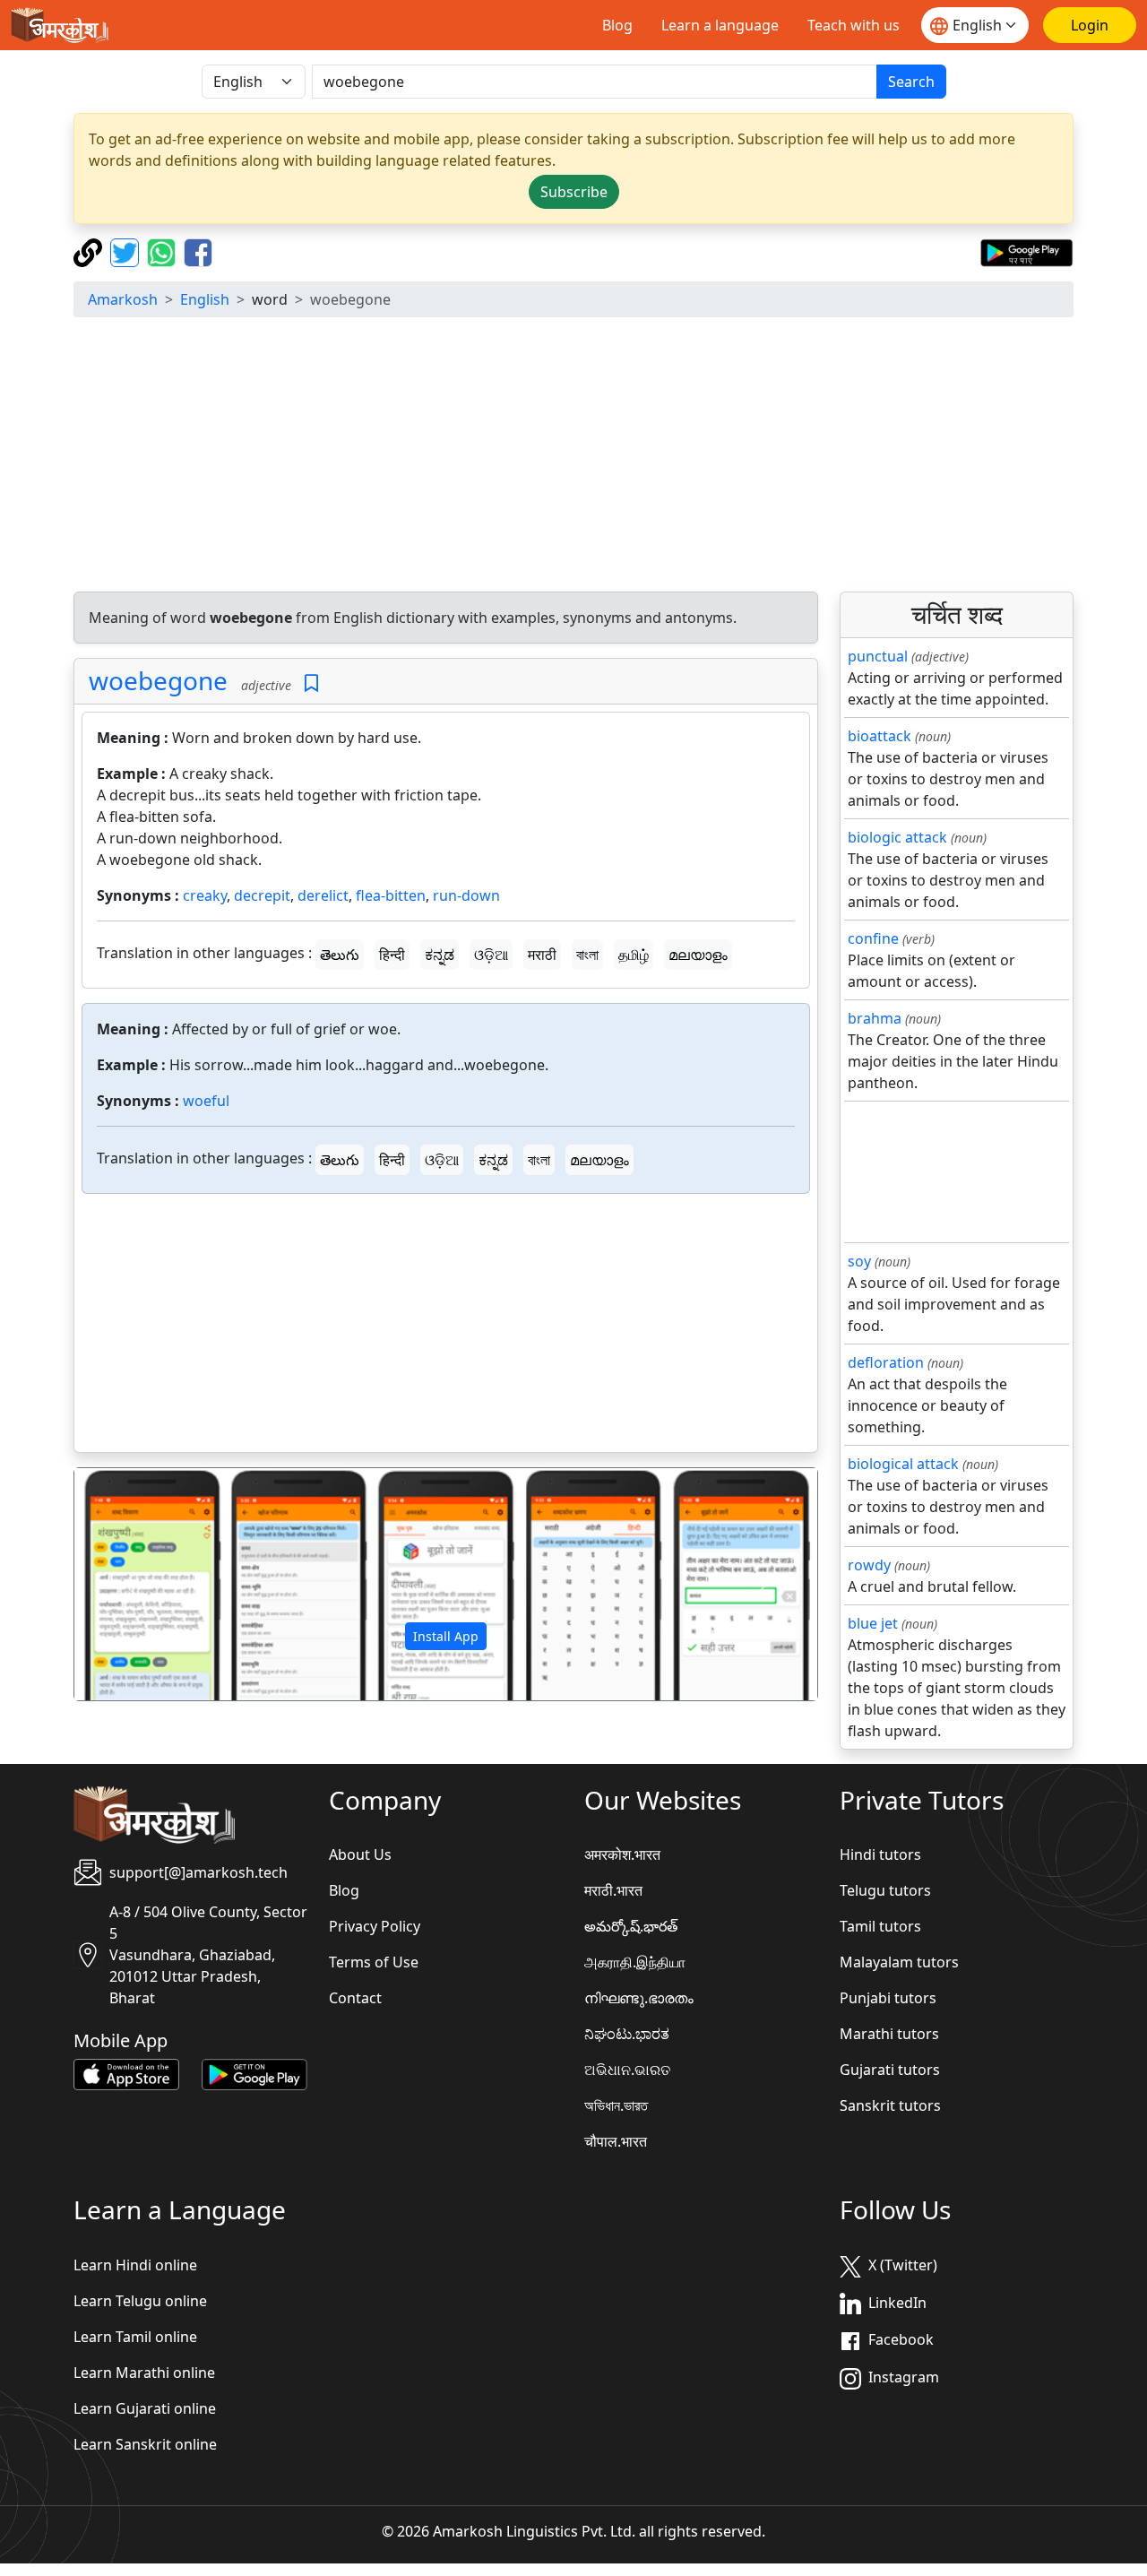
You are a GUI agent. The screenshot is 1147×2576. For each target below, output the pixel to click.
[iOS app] (126, 2073)
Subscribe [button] (574, 192)
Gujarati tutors (890, 2070)
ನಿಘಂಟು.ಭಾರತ (627, 2034)
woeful (206, 1101)
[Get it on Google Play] (1026, 251)
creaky (205, 895)
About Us (360, 1854)
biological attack (903, 1464)
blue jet (873, 1623)
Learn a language (720, 25)
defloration (886, 1362)
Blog (617, 25)
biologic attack (897, 837)
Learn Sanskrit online (145, 2444)
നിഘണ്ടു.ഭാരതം (639, 1998)
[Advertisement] (446, 1327)
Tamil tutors (880, 1926)
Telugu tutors (885, 1890)
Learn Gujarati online (145, 2408)
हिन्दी (392, 955)
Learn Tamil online (135, 2337)
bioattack (880, 736)
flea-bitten (391, 895)
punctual (878, 656)
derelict (323, 895)
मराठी (542, 955)
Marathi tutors (889, 2034)
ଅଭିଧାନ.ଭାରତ (627, 2070)
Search (911, 82)
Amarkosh (123, 299)
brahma (875, 1018)
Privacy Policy (375, 1926)
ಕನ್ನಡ (440, 955)
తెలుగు (340, 955)
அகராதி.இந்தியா (635, 1962)
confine (873, 938)
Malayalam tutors (899, 1962)
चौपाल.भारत (616, 2141)
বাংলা (587, 955)
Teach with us (854, 25)
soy (859, 1261)
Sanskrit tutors (890, 2105)
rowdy (869, 1565)
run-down (466, 895)
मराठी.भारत (613, 1890)
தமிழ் (634, 955)
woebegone (158, 680)
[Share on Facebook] (198, 251)
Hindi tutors (880, 1854)
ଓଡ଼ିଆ (491, 955)
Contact (355, 1998)
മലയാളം (698, 955)
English (205, 299)
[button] (130, 1585)
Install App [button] (446, 1636)
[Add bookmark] (311, 683)
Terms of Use (374, 1962)
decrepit (262, 895)
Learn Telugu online (140, 2301)
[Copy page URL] (90, 251)
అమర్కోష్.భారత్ (631, 1926)
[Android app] (254, 2073)
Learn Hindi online (135, 2265)
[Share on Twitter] (127, 251)
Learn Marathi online (144, 2373)
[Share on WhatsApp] (164, 251)
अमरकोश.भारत (622, 1854)
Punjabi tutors (888, 1998)
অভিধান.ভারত (616, 2105)
